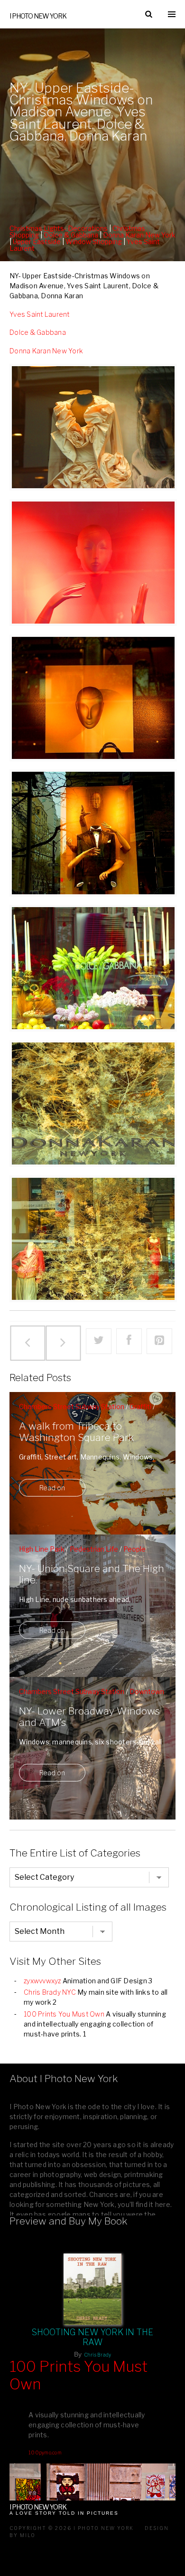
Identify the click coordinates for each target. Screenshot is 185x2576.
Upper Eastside (37, 241)
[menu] (172, 14)
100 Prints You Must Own (64, 2014)
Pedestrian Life (94, 1549)
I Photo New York (38, 16)
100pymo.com (45, 2453)
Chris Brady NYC (50, 1992)
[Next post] (63, 1343)
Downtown (147, 1691)
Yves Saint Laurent (40, 314)
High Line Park (42, 1549)
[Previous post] (28, 1343)
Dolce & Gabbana (71, 235)
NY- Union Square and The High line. (92, 1574)
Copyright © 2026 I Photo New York (72, 2528)
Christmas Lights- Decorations (59, 228)
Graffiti (140, 1406)
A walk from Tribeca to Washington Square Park (76, 1432)
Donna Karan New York (139, 235)
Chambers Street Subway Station (72, 1406)
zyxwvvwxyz (42, 1981)
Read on (52, 1488)
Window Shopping (94, 241)
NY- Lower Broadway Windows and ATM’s (89, 1717)
